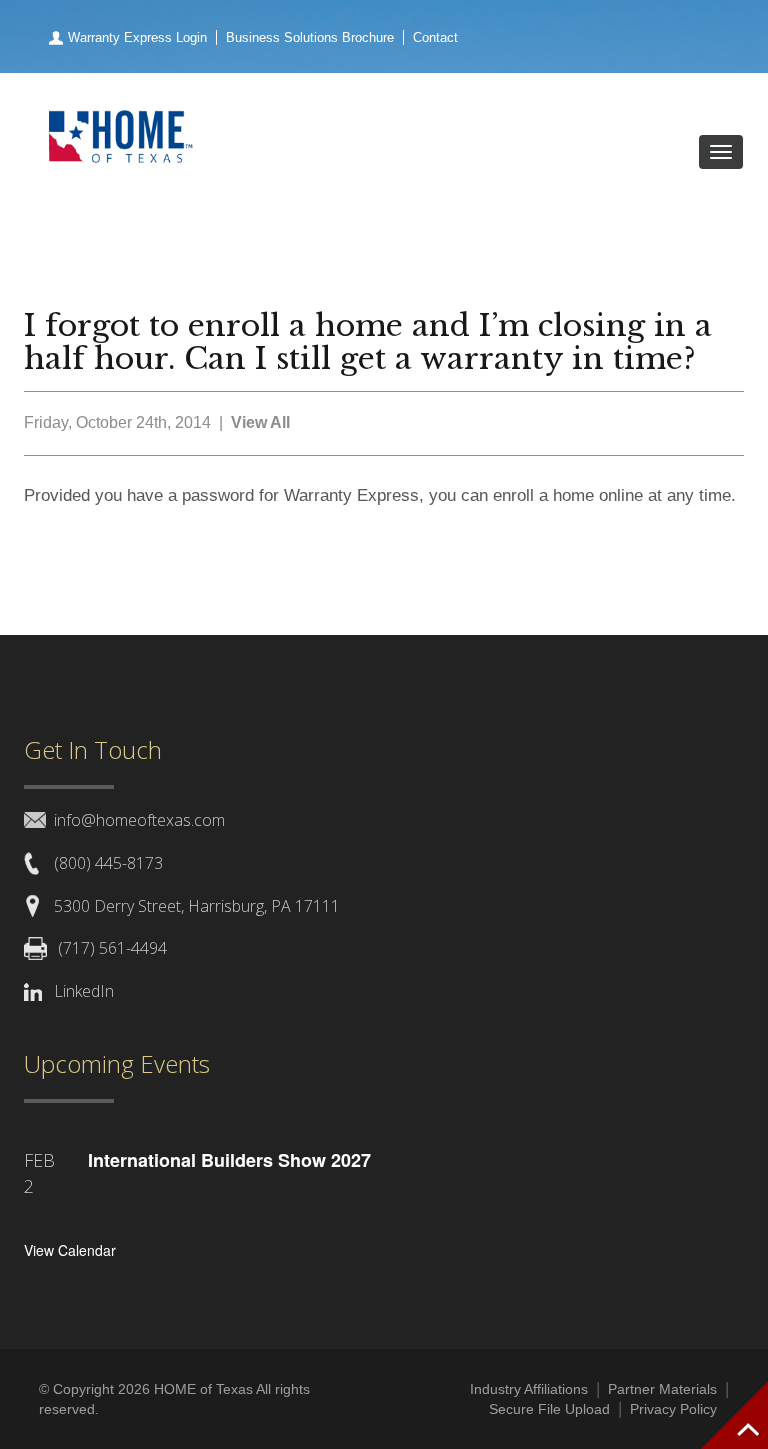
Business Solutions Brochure (310, 37)
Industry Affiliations (529, 1389)
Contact (435, 37)
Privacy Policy (673, 1409)
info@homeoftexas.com (139, 820)
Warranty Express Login (137, 37)
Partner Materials (662, 1389)
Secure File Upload (549, 1409)
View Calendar (70, 1250)
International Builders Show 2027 (229, 1160)
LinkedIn (84, 991)
